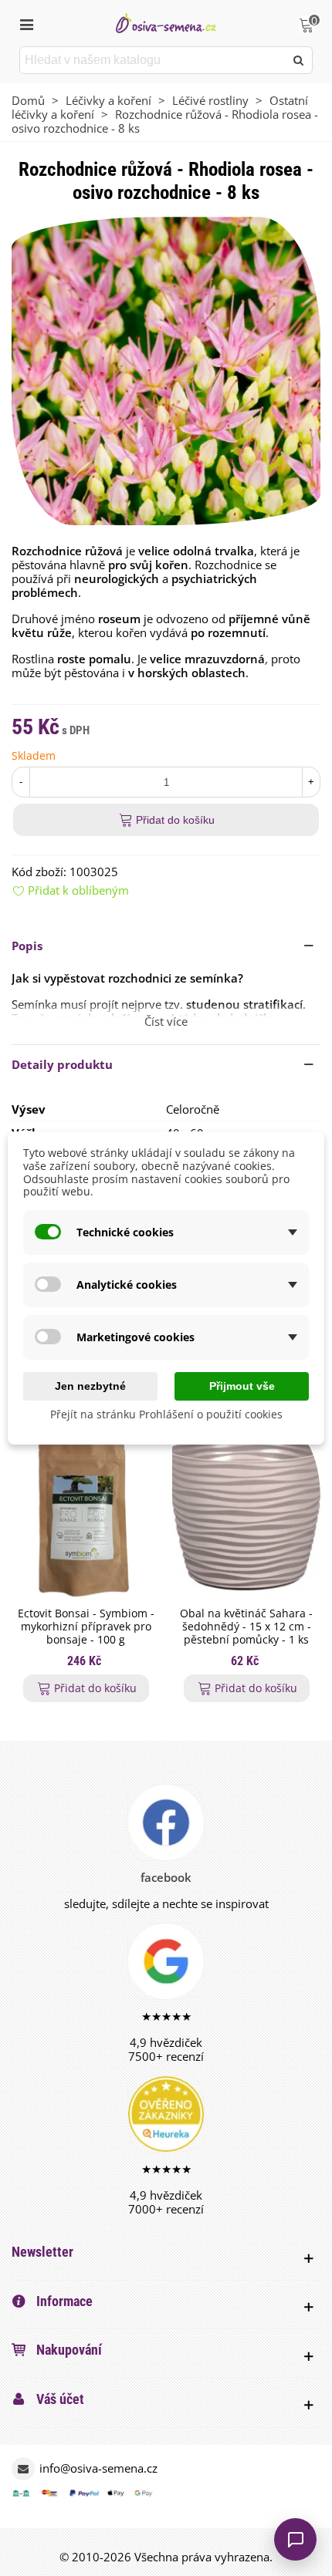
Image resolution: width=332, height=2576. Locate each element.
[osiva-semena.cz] (166, 23)
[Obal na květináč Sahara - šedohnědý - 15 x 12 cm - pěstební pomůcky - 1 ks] (246, 1516)
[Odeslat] (299, 60)
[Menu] (26, 23)
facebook (166, 1877)
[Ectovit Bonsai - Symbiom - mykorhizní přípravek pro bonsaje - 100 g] (86, 1516)
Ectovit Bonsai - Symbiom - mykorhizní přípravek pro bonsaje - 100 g (86, 1627)
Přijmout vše (242, 1386)
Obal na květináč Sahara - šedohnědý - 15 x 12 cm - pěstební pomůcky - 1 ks (246, 1627)
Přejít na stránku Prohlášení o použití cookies (166, 1414)
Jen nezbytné (90, 1386)
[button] (166, 946)
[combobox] (153, 60)
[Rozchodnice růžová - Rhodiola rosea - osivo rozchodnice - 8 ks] (166, 369)
